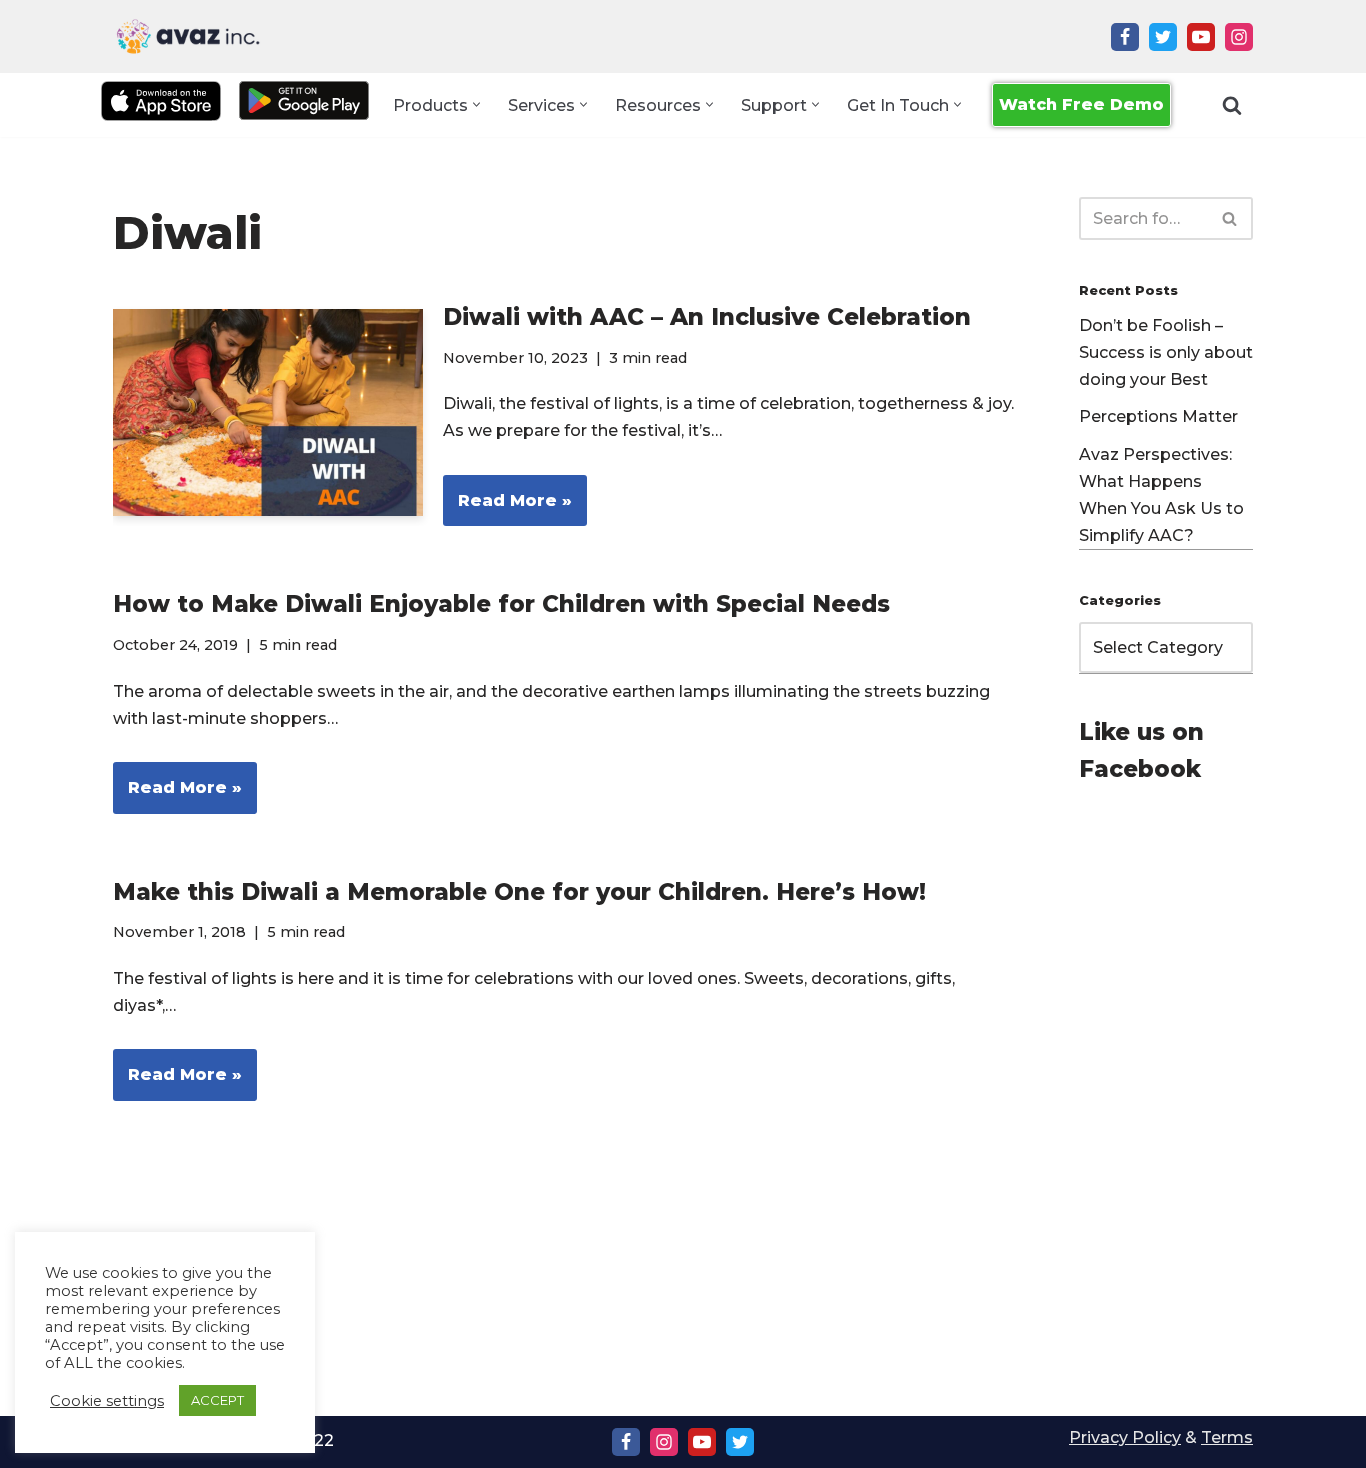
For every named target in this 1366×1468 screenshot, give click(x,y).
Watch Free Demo (1081, 104)
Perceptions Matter (1158, 416)
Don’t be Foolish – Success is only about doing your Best (1166, 352)
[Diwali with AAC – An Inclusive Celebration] (268, 412)
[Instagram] (1239, 37)
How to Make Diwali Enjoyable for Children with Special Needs (501, 604)
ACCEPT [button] (217, 1400)
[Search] (1232, 105)
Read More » (507, 508)
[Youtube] (1201, 37)
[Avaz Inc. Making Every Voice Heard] (188, 36)
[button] (476, 104)
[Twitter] (1163, 37)
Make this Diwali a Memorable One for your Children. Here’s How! (519, 892)
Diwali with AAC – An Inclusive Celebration (707, 317)
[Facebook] (1125, 37)
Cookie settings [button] (107, 1401)
